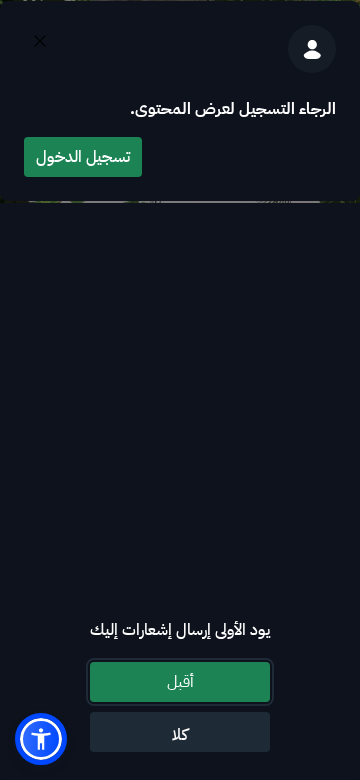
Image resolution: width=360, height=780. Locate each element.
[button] (41, 739)
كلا (180, 735)
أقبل (180, 682)
